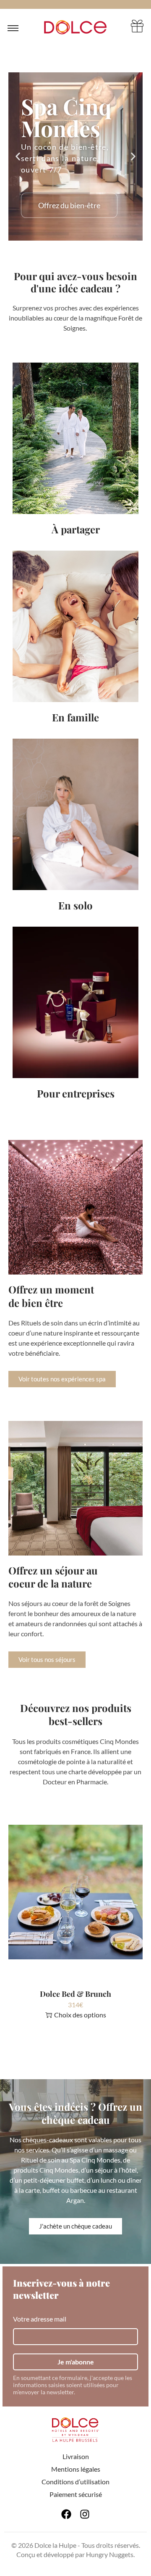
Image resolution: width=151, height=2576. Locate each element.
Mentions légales (76, 2469)
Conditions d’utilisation (75, 2482)
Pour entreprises (76, 1093)
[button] (18, 157)
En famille (75, 717)
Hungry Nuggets (110, 2554)
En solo (75, 905)
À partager (76, 529)
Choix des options (80, 2015)
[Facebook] (66, 2514)
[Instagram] (85, 2514)
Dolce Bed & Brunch (75, 1994)
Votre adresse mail (40, 2319)
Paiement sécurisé (76, 2494)
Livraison (76, 2456)
